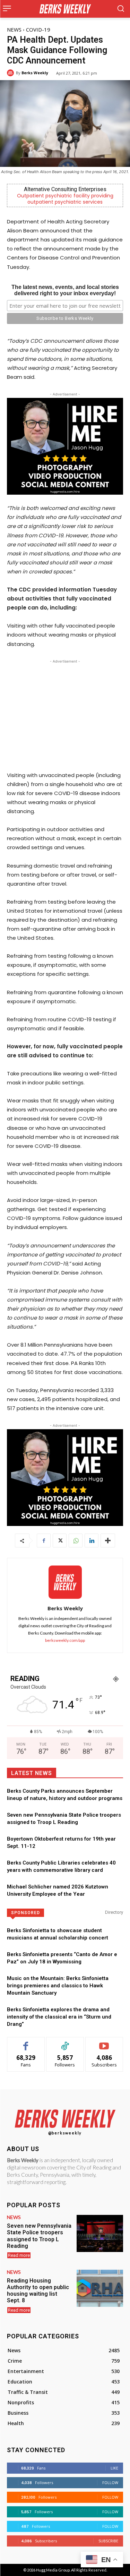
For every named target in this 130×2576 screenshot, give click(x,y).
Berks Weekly (35, 73)
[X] (60, 1541)
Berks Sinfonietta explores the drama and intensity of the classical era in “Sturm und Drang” (59, 2017)
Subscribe (104, 2042)
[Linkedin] (92, 1541)
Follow (65, 2042)
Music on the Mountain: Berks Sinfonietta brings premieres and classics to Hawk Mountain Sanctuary (58, 1986)
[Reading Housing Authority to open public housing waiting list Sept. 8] (100, 2288)
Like (26, 2042)
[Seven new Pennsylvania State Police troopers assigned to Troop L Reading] (100, 2233)
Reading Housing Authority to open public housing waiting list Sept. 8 (38, 2291)
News (14, 29)
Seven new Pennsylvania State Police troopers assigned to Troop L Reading (39, 2236)
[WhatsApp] (76, 1541)
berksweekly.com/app (65, 1640)
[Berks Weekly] (11, 73)
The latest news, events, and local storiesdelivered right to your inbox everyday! (65, 290)
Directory (114, 1912)
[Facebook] (44, 1541)
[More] (108, 1541)
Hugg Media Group (53, 2570)
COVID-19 (38, 29)
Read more (19, 2255)
